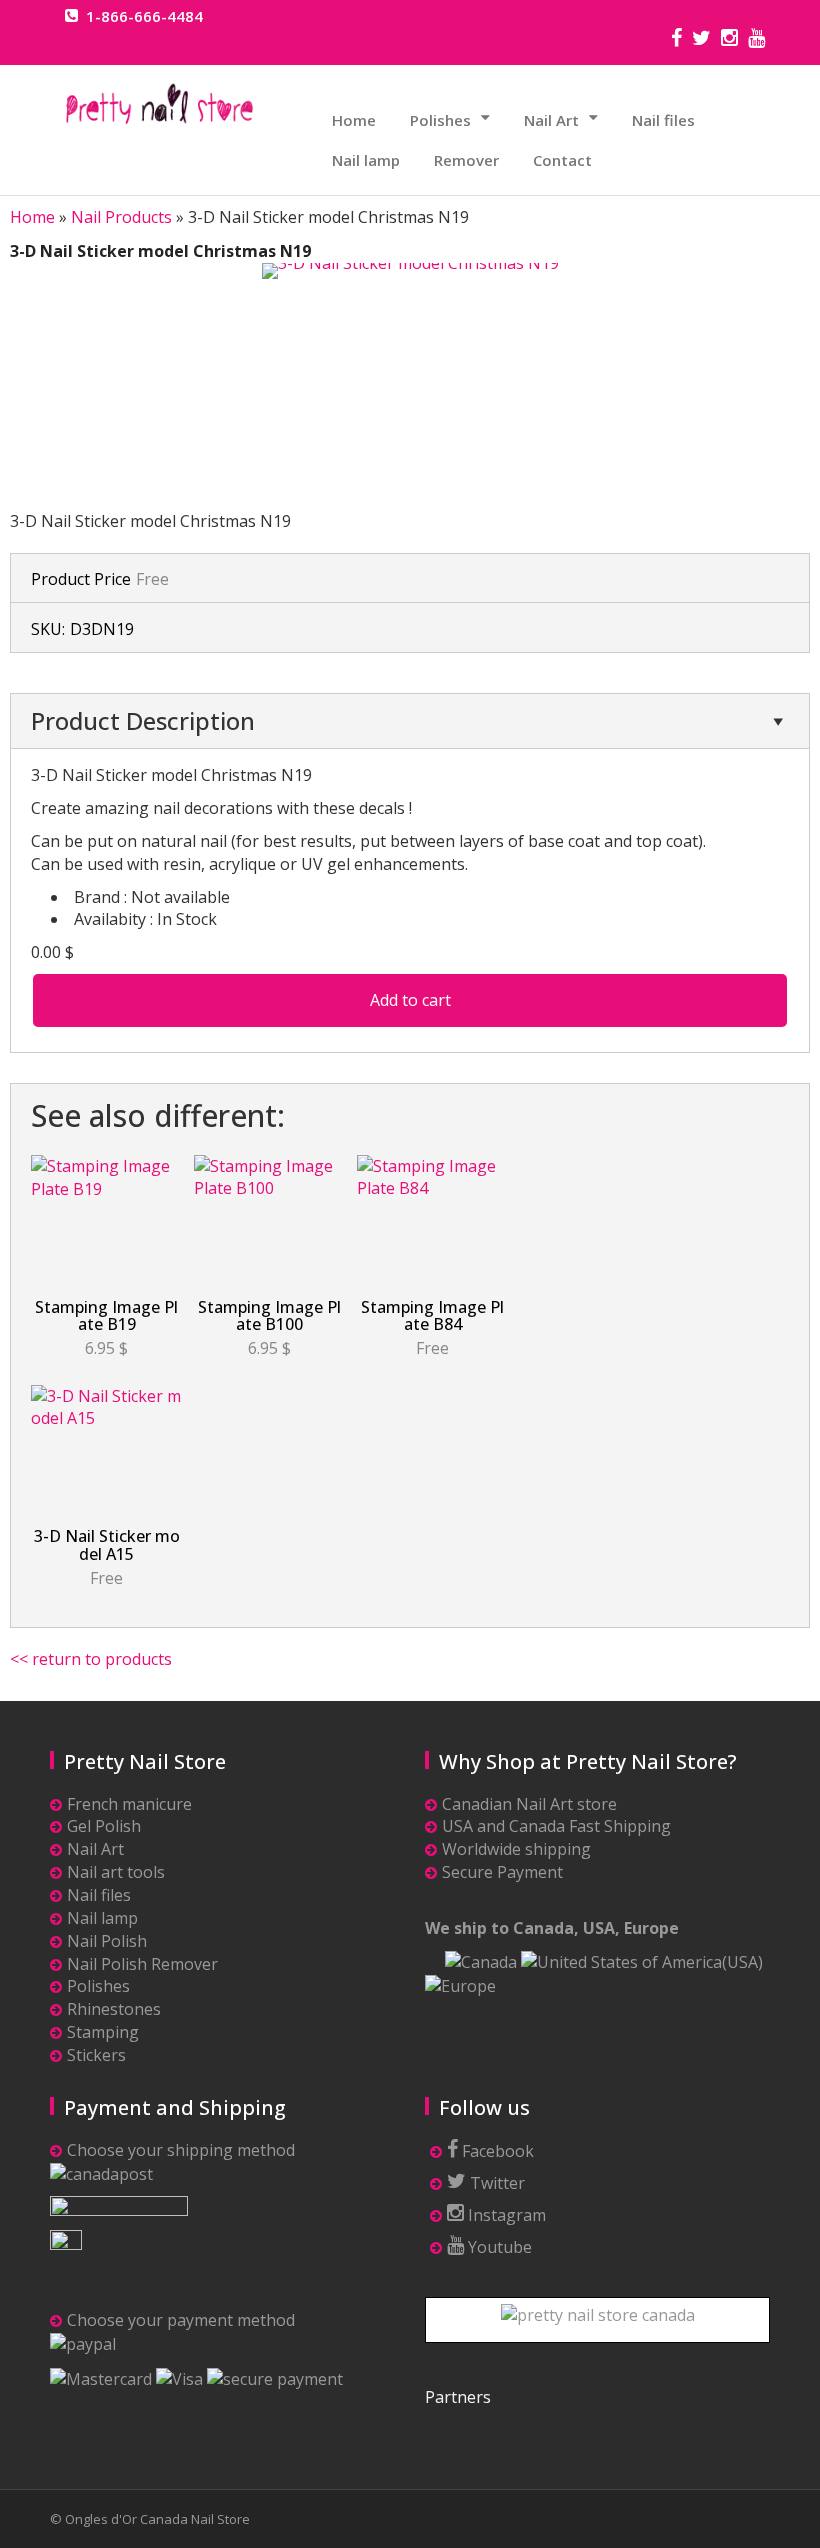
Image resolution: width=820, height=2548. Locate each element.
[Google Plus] (756, 40)
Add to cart (410, 1000)
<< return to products (91, 1659)
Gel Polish (104, 1826)
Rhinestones (114, 2009)
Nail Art (551, 120)
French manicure (129, 1804)
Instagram (505, 2215)
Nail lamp (366, 160)
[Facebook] (676, 40)
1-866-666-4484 (144, 16)
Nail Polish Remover (142, 1964)
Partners (458, 2397)
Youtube (498, 2247)
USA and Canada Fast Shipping (556, 1826)
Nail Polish (107, 1941)
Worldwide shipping (516, 1849)
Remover (466, 160)
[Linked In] (729, 40)
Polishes (440, 120)
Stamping (103, 2032)
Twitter (495, 2183)
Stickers (96, 2055)
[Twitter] (701, 40)
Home (354, 120)
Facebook (496, 2151)
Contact (562, 160)
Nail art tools (116, 1872)
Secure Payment (502, 1872)
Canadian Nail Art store (529, 1804)
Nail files (663, 120)
